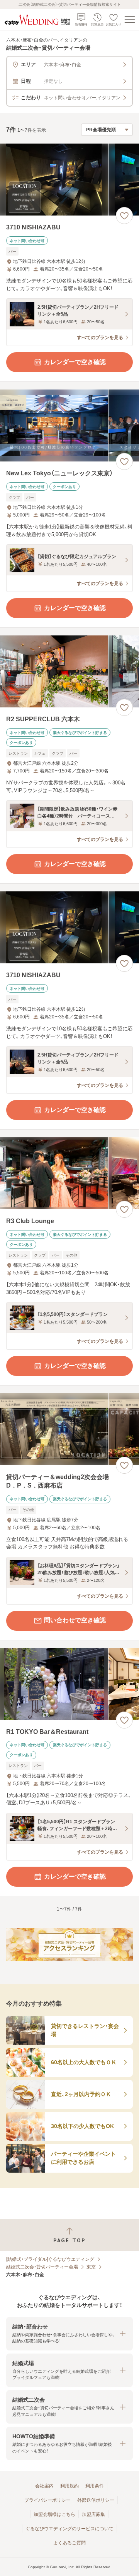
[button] (69, 2334)
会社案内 (44, 2486)
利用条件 (95, 2486)
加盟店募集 (93, 2514)
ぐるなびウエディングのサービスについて (69, 2529)
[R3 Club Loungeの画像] (69, 1173)
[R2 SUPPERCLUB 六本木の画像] (69, 671)
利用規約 (69, 2486)
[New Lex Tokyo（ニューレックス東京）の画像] (69, 425)
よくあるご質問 (69, 2543)
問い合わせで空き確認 (75, 1620)
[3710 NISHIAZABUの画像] (69, 180)
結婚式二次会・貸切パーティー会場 (42, 2267)
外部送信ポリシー (96, 2500)
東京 (91, 2267)
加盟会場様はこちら (54, 2514)
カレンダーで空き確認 (75, 362)
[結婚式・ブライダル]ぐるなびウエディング (50, 2259)
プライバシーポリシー (47, 2500)
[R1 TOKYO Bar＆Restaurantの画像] (69, 1684)
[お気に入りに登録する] (124, 216)
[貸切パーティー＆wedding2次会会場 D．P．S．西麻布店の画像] (69, 1429)
